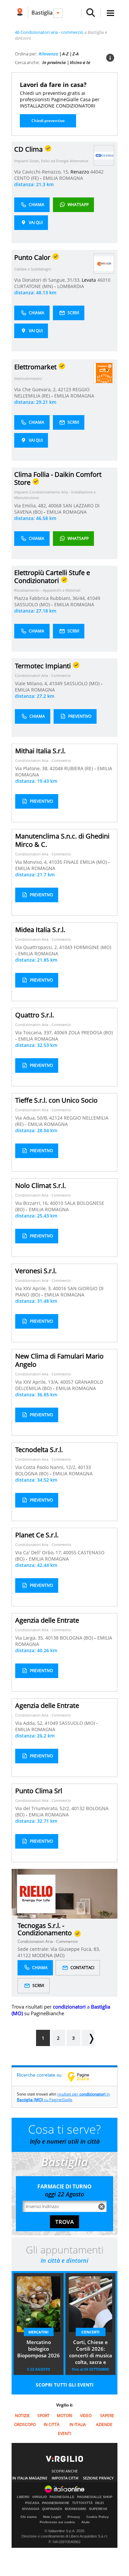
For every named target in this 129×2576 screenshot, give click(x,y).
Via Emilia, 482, (31, 506)
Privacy (74, 2517)
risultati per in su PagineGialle (63, 2097)
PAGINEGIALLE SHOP (95, 2497)
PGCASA (32, 2503)
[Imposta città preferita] (20, 13)
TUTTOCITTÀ (82, 2503)
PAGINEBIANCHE (56, 2503)
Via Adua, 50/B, (32, 1118)
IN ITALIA (78, 2425)
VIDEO (86, 2416)
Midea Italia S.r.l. (40, 930)
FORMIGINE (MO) (92, 947)
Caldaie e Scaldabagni (33, 269)
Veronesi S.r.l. (36, 1271)
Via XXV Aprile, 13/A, (38, 1382)
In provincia (54, 62)
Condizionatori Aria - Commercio (43, 675)
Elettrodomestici (28, 378)
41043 (66, 947)
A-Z (65, 54)
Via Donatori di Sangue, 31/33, (48, 280)
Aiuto (86, 2522)
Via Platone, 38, (32, 768)
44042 (97, 172)
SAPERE (107, 2416)
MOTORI (64, 2416)
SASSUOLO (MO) (33, 604)
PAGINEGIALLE (62, 2497)
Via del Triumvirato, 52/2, (43, 1808)
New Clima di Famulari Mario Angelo (59, 1360)
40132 (78, 1808)
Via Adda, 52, (30, 1723)
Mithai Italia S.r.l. (40, 751)
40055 (70, 1552)
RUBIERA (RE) (79, 768)
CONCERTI (90, 2332)
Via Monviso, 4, (32, 862)
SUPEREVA (98, 2509)
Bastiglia (42, 13)
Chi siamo (29, 2517)
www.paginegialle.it (83, 2077)
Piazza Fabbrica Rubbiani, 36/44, (51, 598)
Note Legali (52, 2517)
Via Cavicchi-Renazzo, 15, (42, 172)
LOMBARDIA (71, 286)
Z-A (76, 54)
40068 (55, 506)
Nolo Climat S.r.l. (41, 1185)
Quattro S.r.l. (35, 1015)
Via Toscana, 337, (35, 1032)
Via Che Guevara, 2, (36, 389)
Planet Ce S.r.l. (37, 1535)
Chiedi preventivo (48, 121)
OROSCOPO (25, 2425)
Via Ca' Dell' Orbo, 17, (39, 1552)
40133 (84, 1467)
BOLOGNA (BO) (32, 1473)
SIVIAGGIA (31, 2509)
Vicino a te (80, 62)
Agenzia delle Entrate (47, 1620)
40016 (60, 1288)
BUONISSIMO (76, 2509)
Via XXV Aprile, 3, (34, 1288)
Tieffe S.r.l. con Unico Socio (56, 1100)
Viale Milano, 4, (32, 683)
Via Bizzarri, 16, (33, 1203)
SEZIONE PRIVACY (98, 2478)
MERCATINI (39, 2332)
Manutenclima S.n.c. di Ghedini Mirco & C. (62, 840)
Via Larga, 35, (30, 1638)
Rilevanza (48, 54)
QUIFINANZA (52, 2509)
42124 (56, 1118)
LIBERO (23, 2497)
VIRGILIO (40, 2497)
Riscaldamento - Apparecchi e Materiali (47, 590)
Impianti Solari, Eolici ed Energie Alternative (51, 161)
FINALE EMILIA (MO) (86, 862)
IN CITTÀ (52, 2425)
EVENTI (64, 2433)
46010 (104, 280)
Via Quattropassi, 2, (37, 947)
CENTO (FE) (27, 178)
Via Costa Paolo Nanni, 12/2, (46, 1467)
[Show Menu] (110, 13)
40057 (67, 1382)
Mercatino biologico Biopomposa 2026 (39, 2349)
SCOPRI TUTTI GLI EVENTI (65, 2385)
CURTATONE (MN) (34, 286)
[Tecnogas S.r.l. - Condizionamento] (36, 1894)
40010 (57, 1203)
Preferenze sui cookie (57, 2522)
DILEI (100, 2503)
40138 (52, 1638)
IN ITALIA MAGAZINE (30, 2478)
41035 (56, 862)
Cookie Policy (98, 2517)
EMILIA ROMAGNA (63, 178)
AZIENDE (104, 2425)
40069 (61, 1032)
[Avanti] (88, 2038)
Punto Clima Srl (39, 1791)
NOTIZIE (22, 2416)
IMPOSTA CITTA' (65, 2478)
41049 (94, 598)
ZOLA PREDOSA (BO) (91, 1032)
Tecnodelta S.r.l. (39, 1450)
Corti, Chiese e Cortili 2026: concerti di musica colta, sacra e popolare (91, 2353)
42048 (56, 768)
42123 (64, 389)
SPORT (43, 2416)
